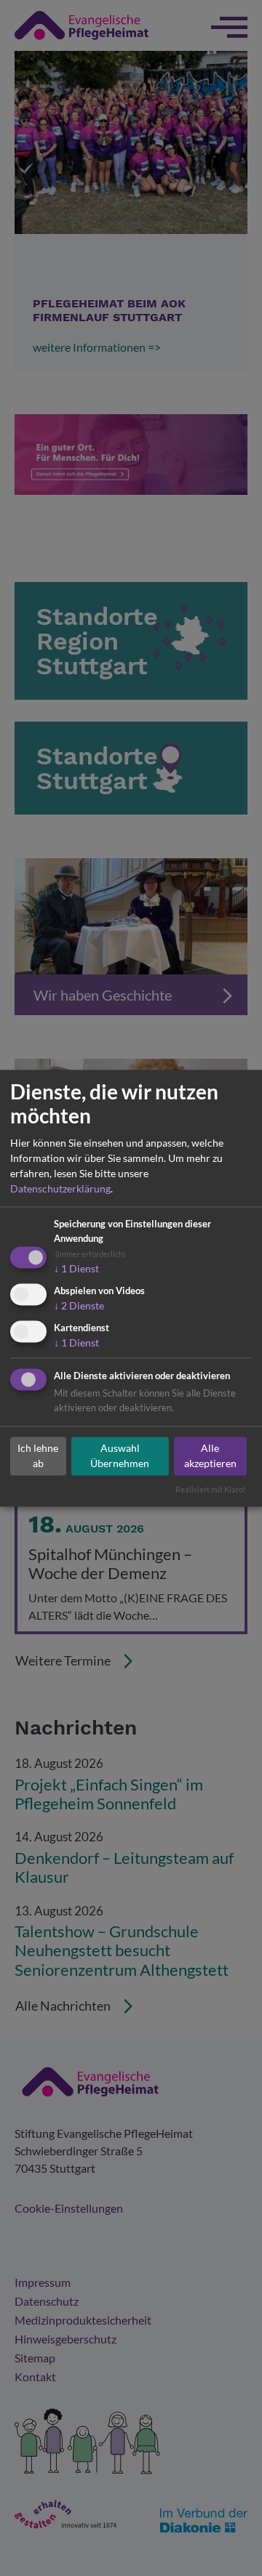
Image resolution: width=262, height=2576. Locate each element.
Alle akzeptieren (210, 1456)
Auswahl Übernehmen (120, 1456)
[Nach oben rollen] (230, 2544)
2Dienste (79, 1306)
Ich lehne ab (38, 1456)
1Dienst (76, 1269)
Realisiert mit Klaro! (211, 1489)
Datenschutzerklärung (60, 1189)
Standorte (159, 2544)
